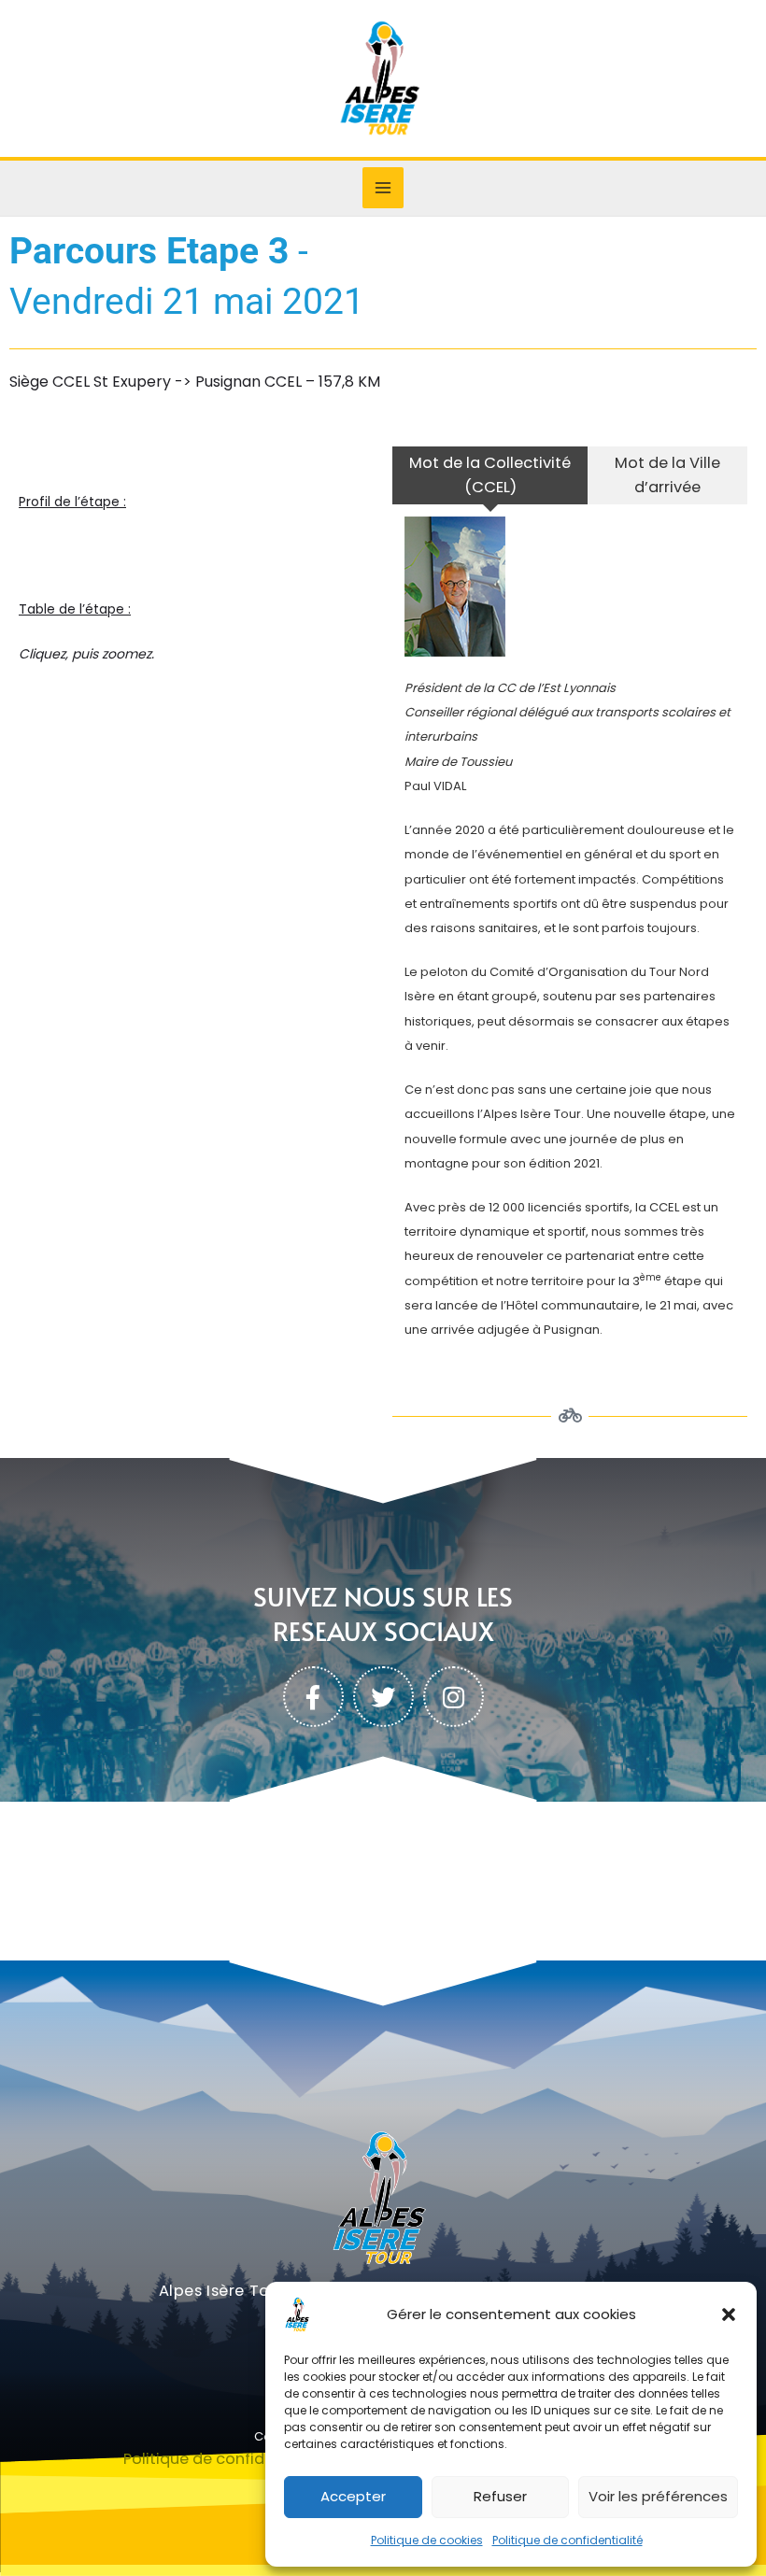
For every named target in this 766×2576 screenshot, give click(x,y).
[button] (729, 2314)
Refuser (500, 2496)
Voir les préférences (658, 2496)
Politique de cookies (427, 2540)
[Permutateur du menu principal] (383, 188)
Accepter (353, 2496)
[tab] (490, 476)
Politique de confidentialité (567, 2540)
